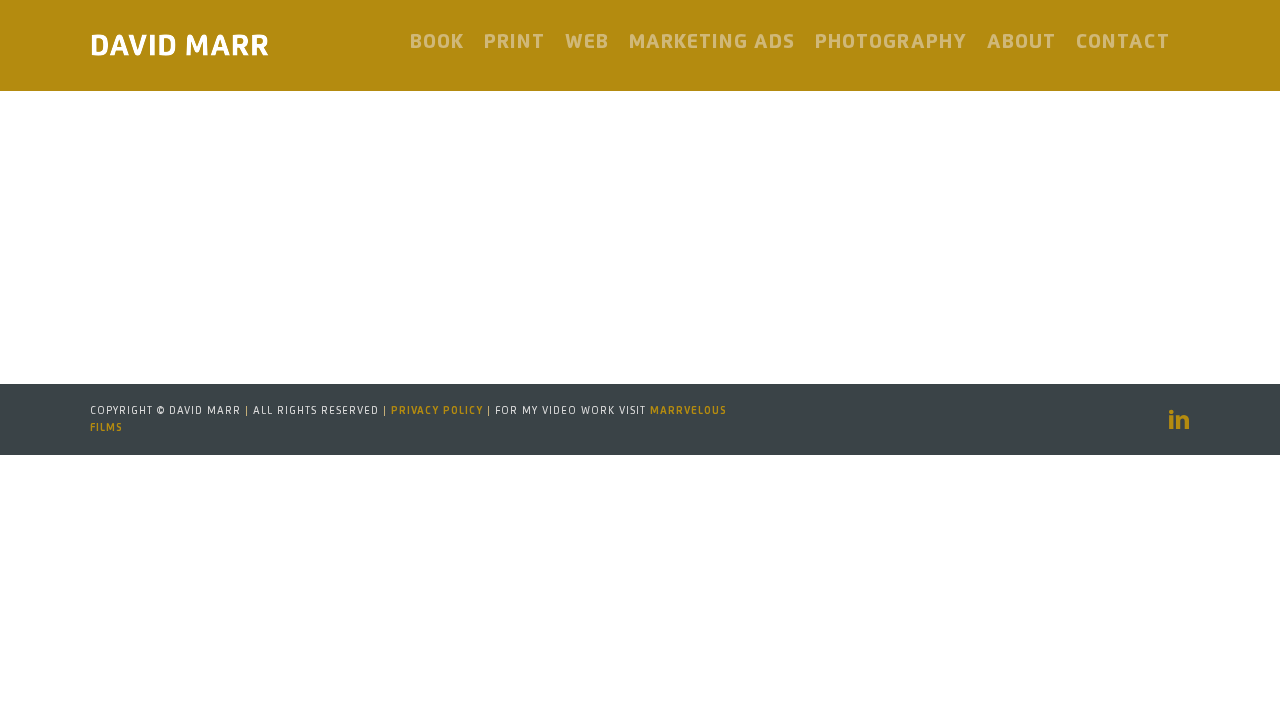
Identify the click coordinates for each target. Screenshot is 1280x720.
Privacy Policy (437, 411)
